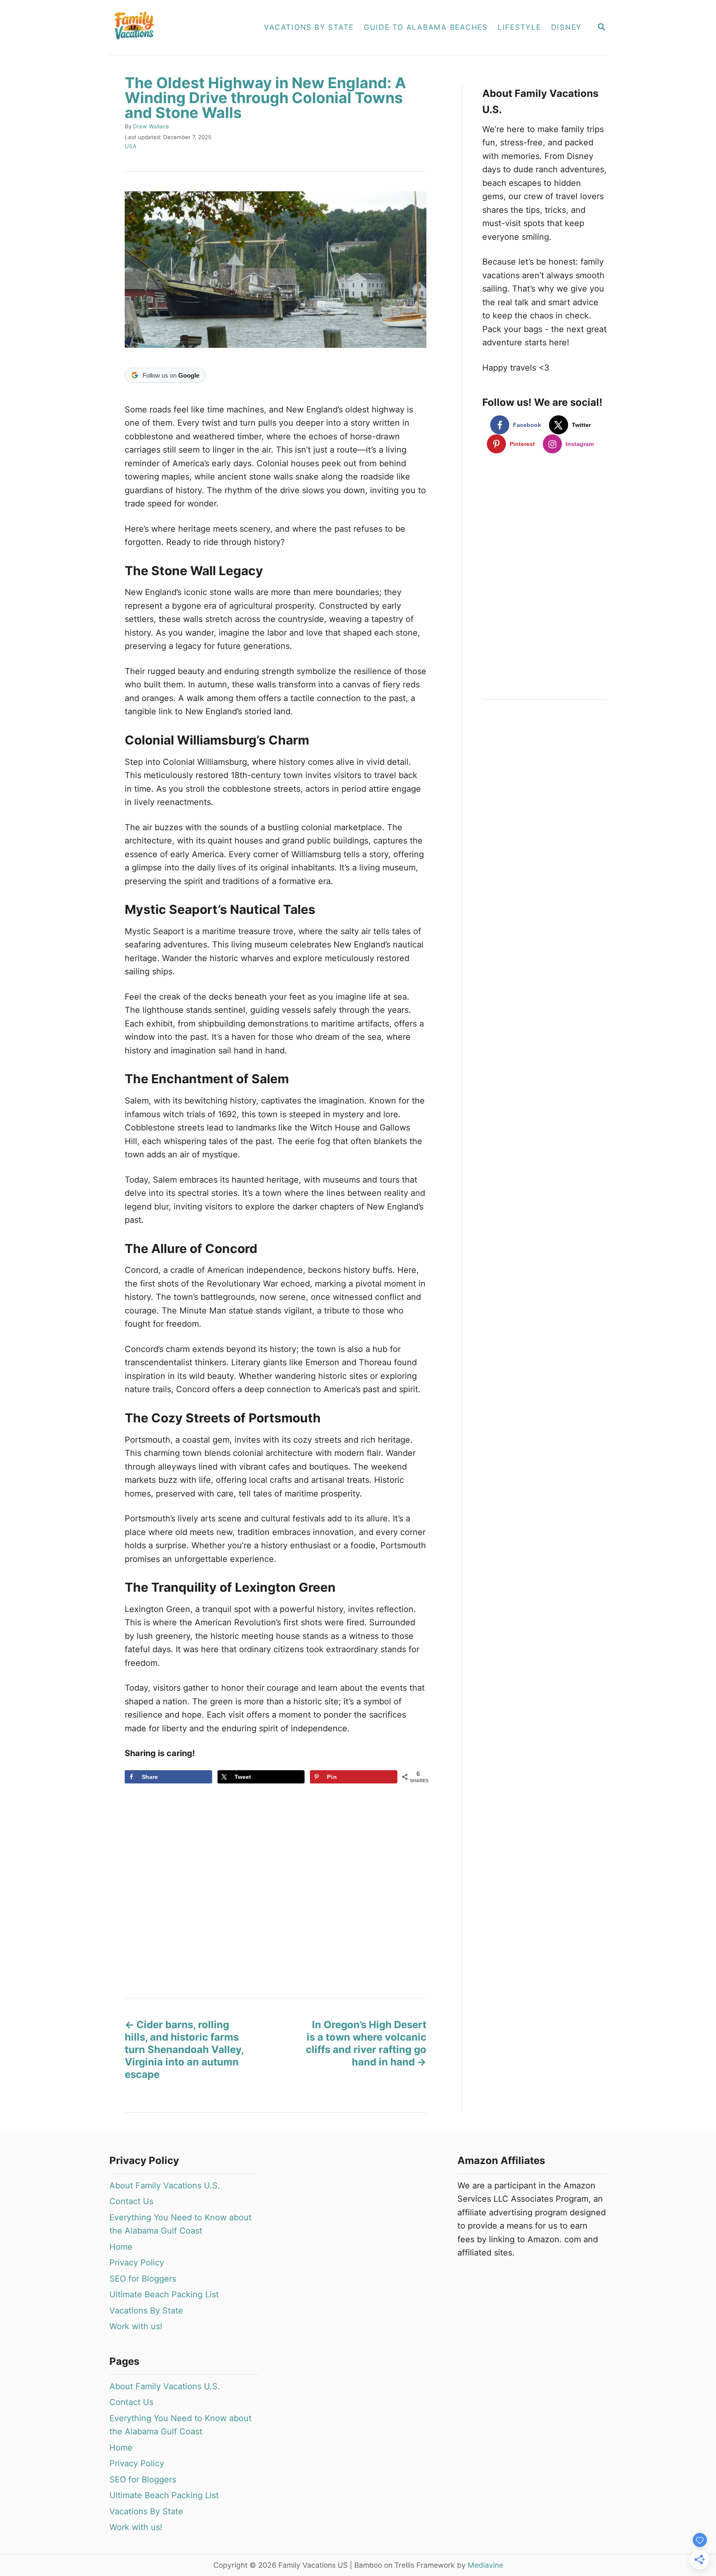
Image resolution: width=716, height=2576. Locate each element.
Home (121, 2247)
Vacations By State (146, 2311)
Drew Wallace (151, 126)
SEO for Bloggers (143, 2279)
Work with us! (136, 2326)
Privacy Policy (137, 2263)
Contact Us (131, 2201)
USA (131, 146)
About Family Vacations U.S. (165, 2186)
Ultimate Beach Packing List (164, 2294)
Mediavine (485, 2565)
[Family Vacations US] (178, 28)
